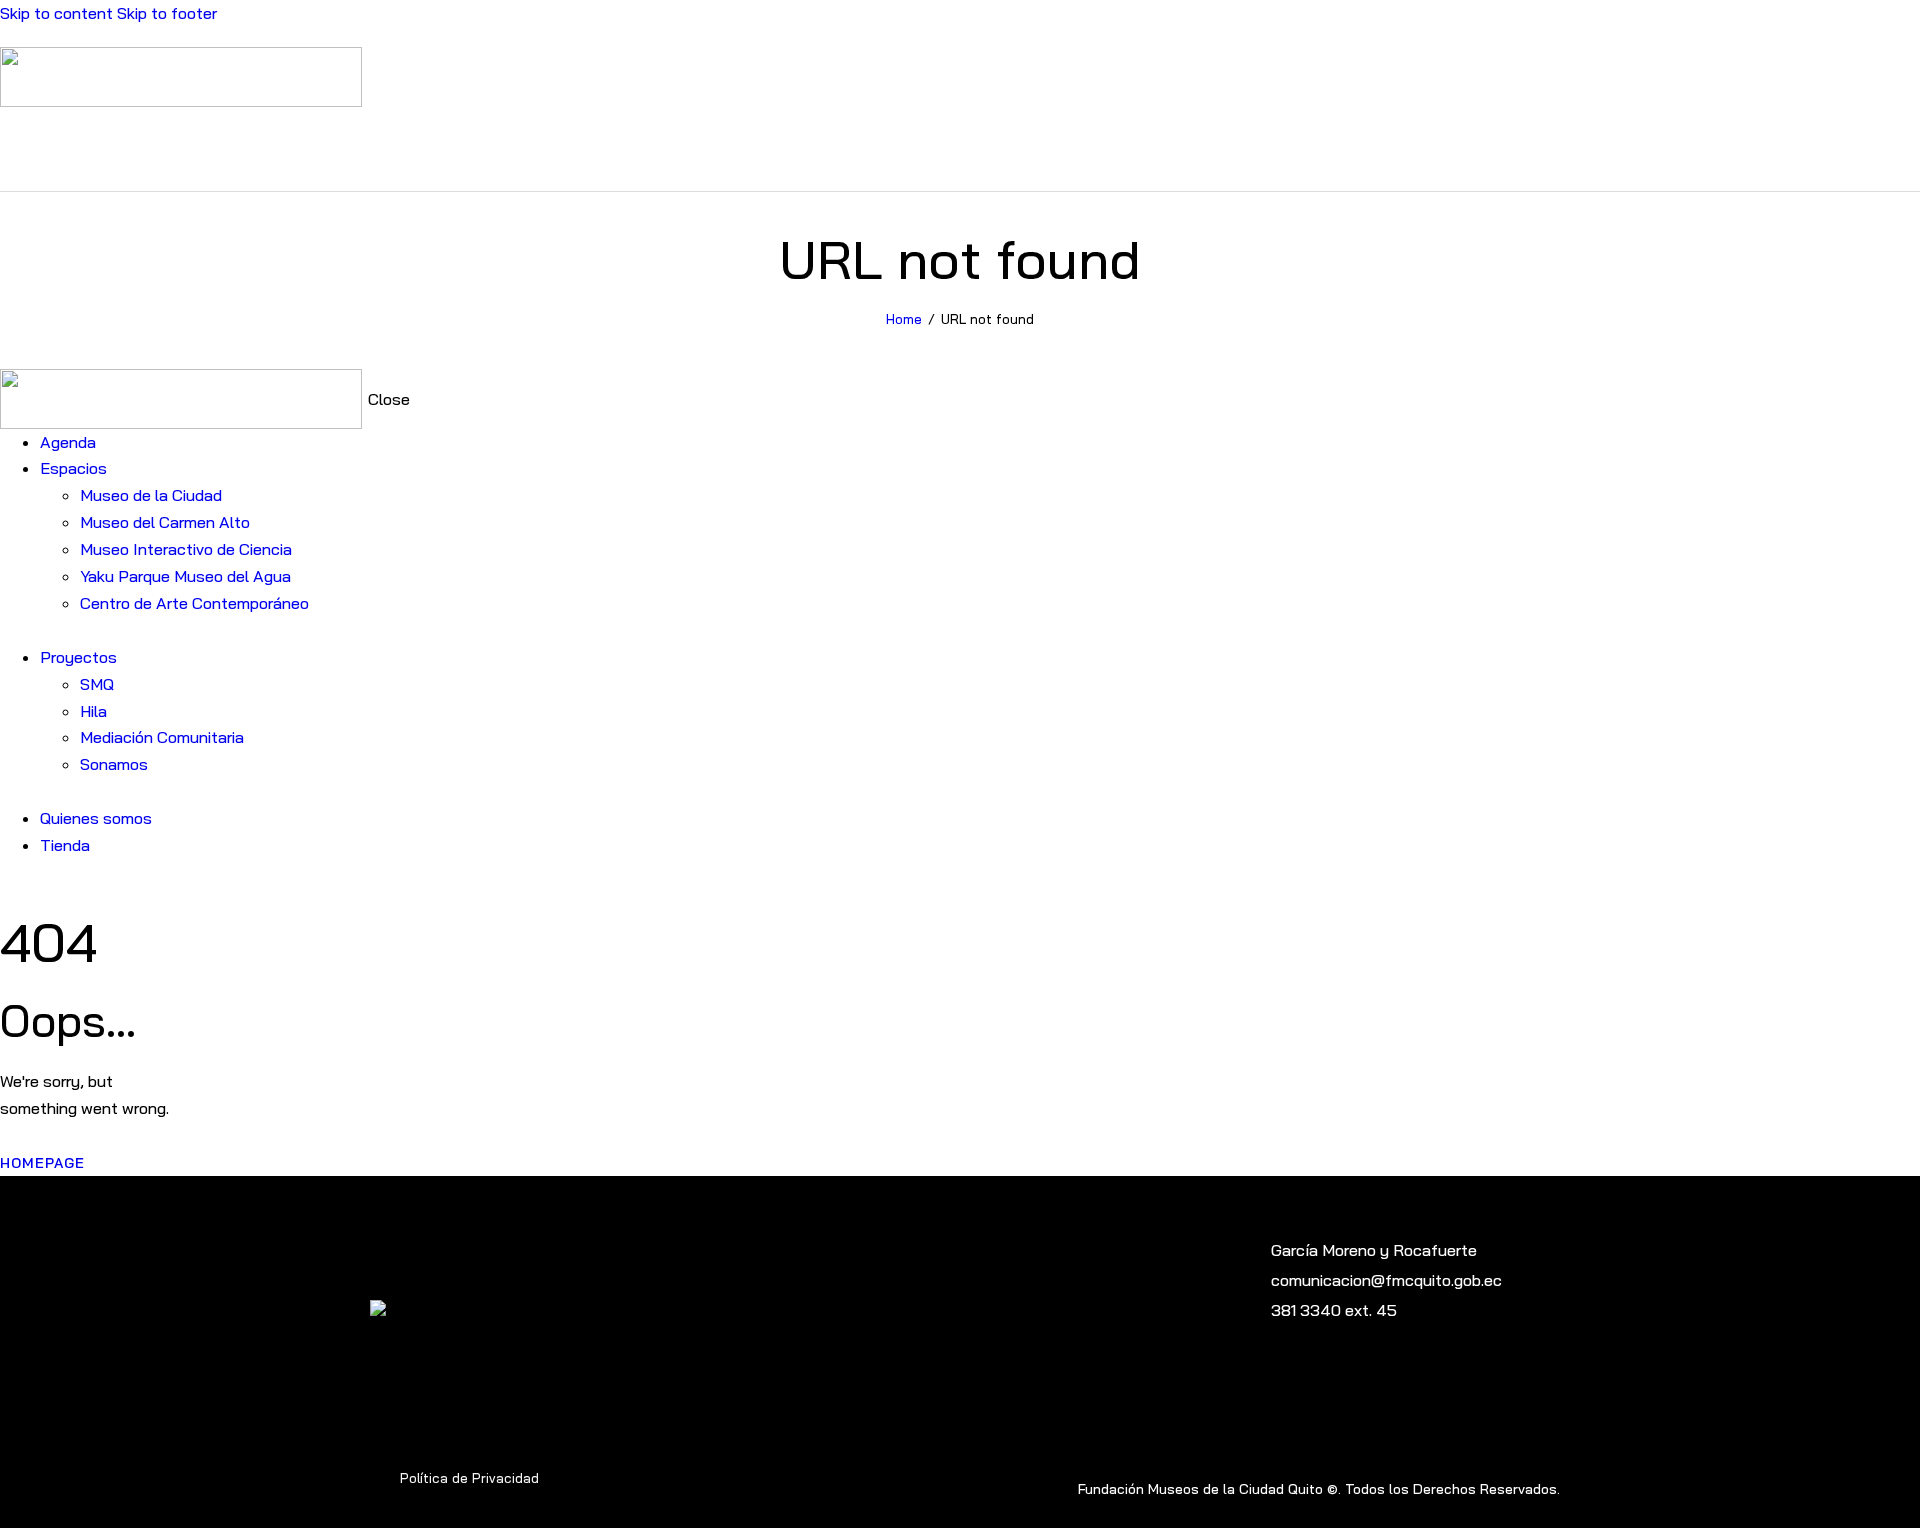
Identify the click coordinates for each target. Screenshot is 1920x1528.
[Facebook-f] (1291, 1378)
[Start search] (1908, 147)
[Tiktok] (1325, 1378)
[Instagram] (1257, 1378)
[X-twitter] (1359, 1378)
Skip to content (56, 13)
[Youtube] (1223, 1378)
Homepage (42, 1163)
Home (904, 319)
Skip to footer (167, 13)
